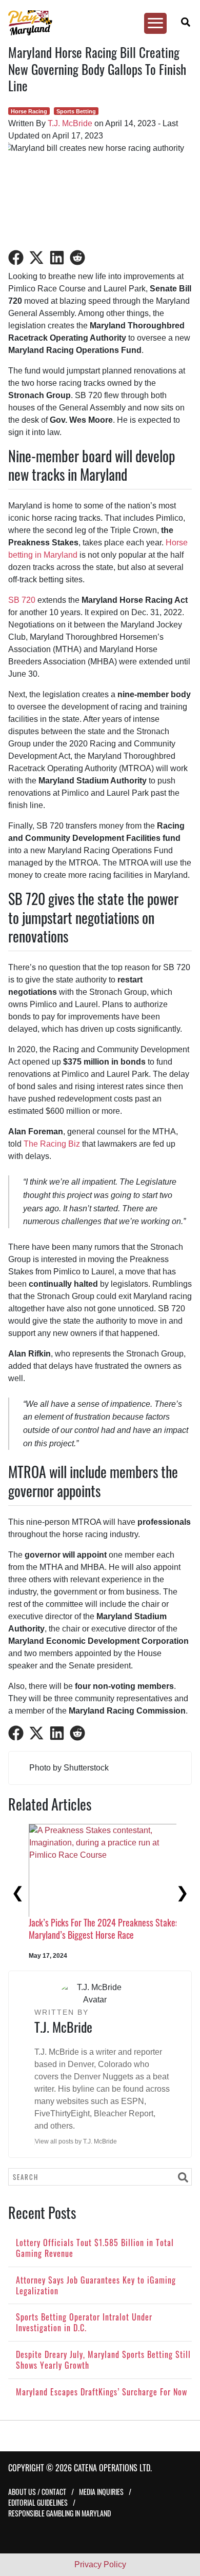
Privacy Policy (100, 2564)
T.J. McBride (70, 123)
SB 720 (22, 600)
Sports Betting (76, 111)
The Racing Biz (52, 1144)
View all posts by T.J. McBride (76, 2141)
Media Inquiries (101, 2492)
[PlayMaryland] (95, 23)
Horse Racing (29, 111)
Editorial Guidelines (38, 2502)
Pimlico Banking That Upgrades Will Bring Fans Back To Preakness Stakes (99, 1889)
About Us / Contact (37, 2492)
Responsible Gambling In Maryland (59, 2513)
